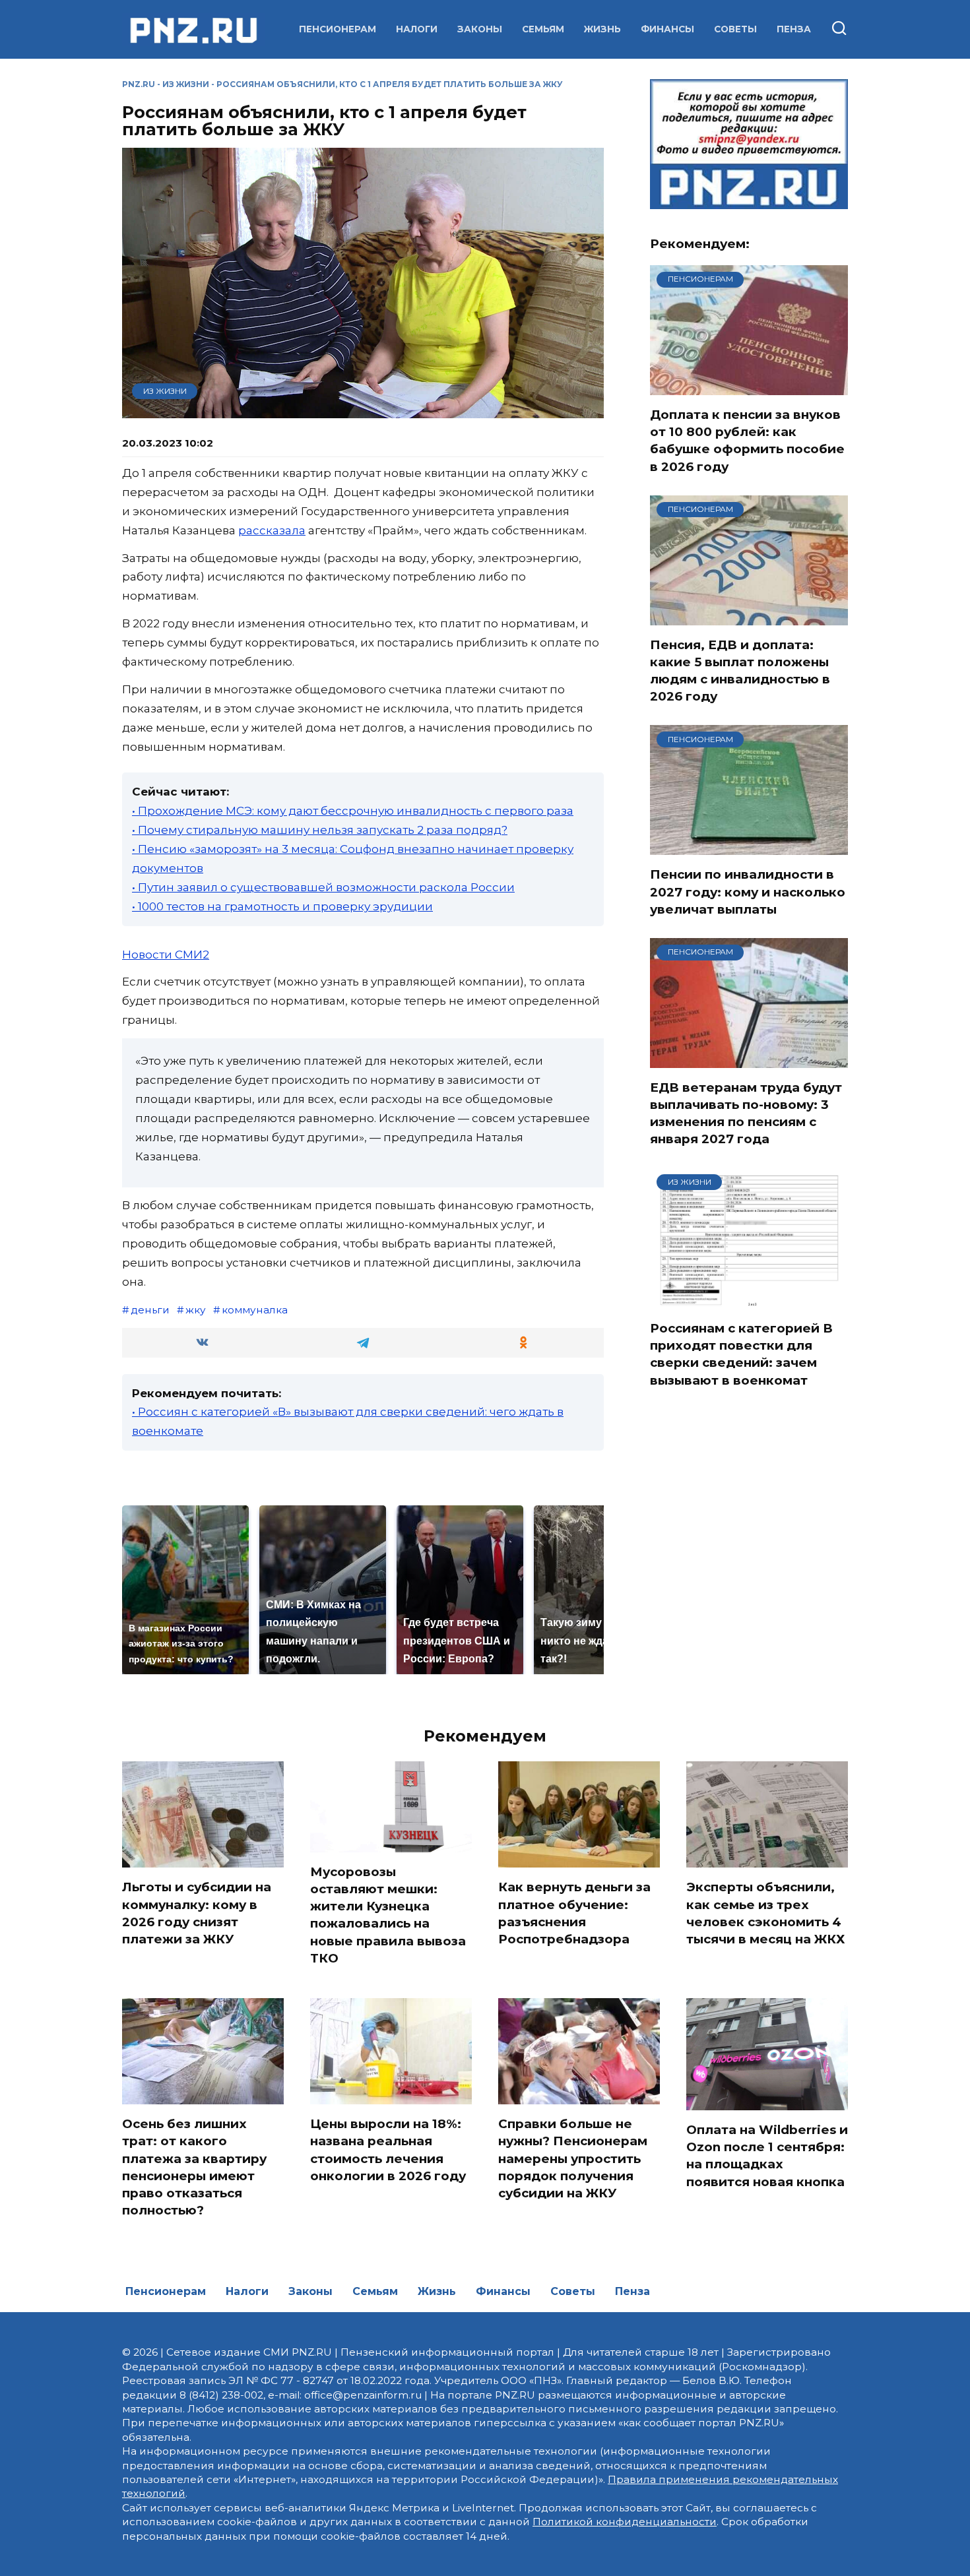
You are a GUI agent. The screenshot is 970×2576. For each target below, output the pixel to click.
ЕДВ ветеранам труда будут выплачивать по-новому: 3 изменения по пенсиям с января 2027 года (746, 1114)
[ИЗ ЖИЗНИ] (749, 1300)
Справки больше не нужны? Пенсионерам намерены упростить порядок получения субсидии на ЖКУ (573, 2158)
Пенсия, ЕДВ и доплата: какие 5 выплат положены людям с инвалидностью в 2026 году (740, 671)
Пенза (794, 29)
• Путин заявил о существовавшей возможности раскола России (323, 887)
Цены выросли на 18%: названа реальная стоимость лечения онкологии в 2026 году (388, 2150)
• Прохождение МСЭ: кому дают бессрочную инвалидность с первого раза (353, 811)
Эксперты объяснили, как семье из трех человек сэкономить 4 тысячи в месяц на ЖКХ (766, 1913)
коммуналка (255, 1310)
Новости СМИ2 (166, 955)
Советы (735, 29)
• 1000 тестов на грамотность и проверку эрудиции (282, 906)
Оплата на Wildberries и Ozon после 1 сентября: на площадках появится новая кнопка (767, 2156)
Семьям (543, 29)
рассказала (272, 530)
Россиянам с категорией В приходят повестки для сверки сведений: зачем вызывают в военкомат (741, 1354)
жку (196, 1310)
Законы (480, 29)
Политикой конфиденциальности (625, 2522)
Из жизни (186, 84)
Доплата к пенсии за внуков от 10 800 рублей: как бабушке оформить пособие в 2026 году (747, 441)
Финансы (667, 29)
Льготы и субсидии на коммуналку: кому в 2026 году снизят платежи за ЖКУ (197, 1913)
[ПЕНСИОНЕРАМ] (749, 387)
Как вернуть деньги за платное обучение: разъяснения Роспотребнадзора (574, 1913)
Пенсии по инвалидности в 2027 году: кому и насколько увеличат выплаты (748, 892)
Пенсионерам (338, 29)
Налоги (417, 29)
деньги (150, 1310)
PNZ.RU (139, 84)
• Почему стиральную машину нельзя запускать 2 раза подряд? (320, 830)
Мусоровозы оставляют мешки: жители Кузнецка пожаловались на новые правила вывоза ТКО (388, 1915)
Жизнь (602, 29)
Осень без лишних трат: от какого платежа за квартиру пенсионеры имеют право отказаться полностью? (194, 2167)
